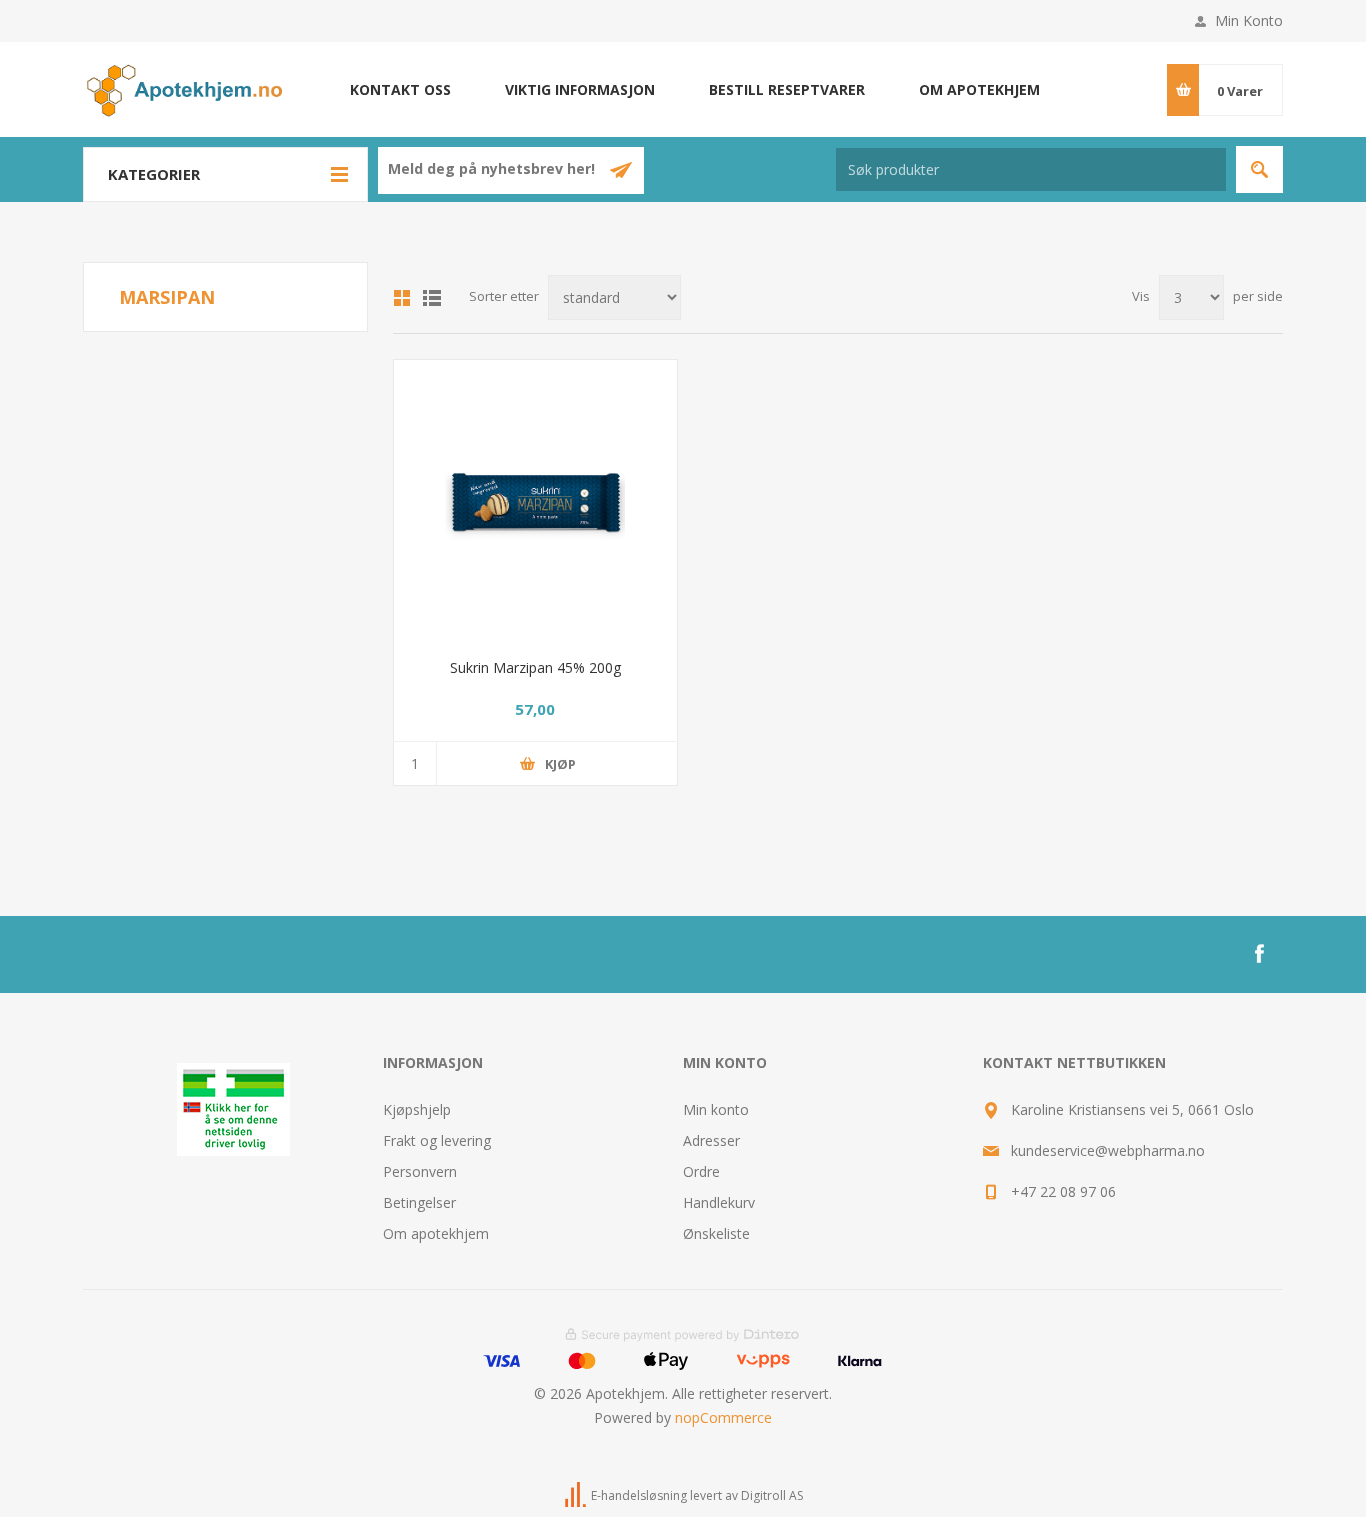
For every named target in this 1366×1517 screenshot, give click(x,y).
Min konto (716, 1109)
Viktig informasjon (580, 89)
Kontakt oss (400, 89)
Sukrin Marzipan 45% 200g (535, 667)
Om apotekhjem (979, 89)
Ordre (701, 1171)
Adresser (711, 1140)
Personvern (420, 1171)
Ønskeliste (716, 1233)
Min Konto (1249, 20)
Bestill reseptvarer (787, 89)
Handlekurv (719, 1202)
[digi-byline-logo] (577, 1495)
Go (1259, 169)
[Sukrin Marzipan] (535, 501)
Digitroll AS (772, 1495)
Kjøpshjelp (417, 1109)
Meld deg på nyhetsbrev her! (493, 169)
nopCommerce (723, 1417)
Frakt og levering (437, 1140)
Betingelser (419, 1202)
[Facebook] (1259, 954)
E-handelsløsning (639, 1495)
